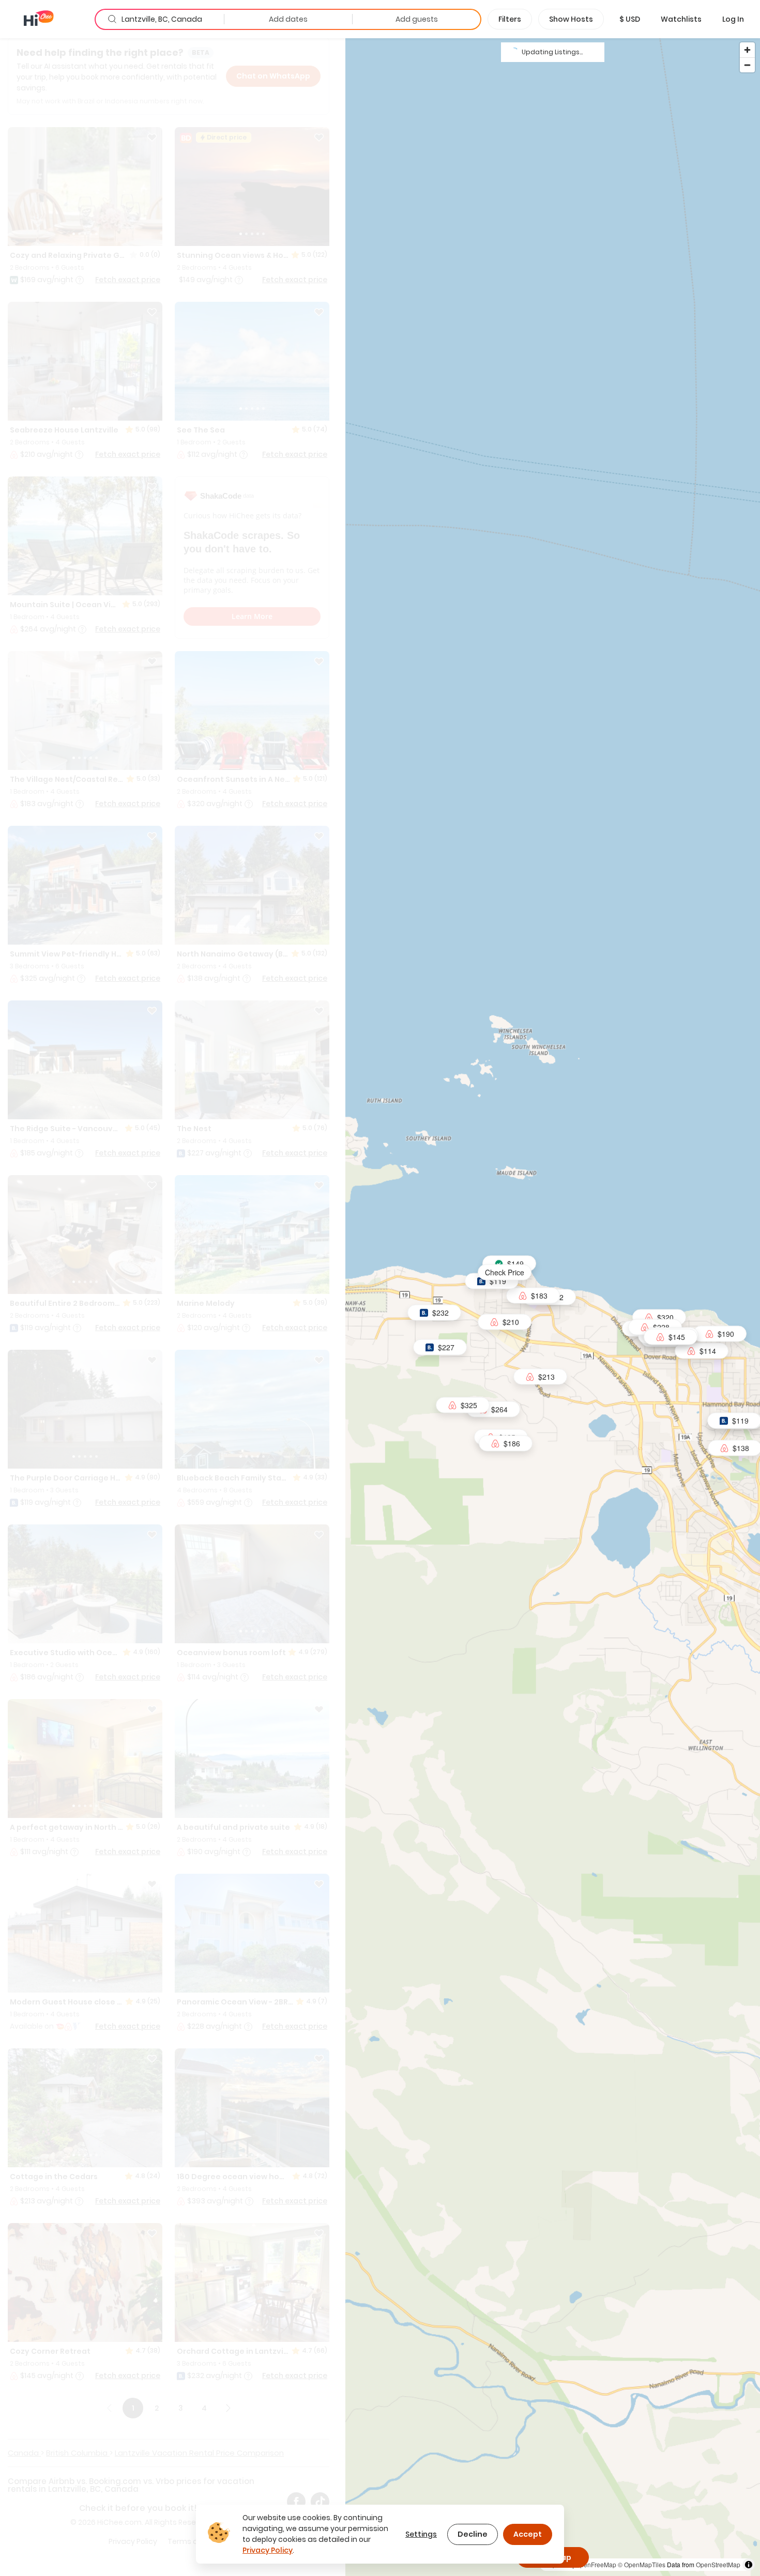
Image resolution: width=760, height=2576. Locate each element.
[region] (553, 1307)
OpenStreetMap (718, 2564)
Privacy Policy (268, 2550)
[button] (630, 19)
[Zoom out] (747, 65)
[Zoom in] (747, 50)
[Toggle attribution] (749, 2565)
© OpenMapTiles (642, 2564)
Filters (510, 19)
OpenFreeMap (596, 2564)
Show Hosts (571, 19)
